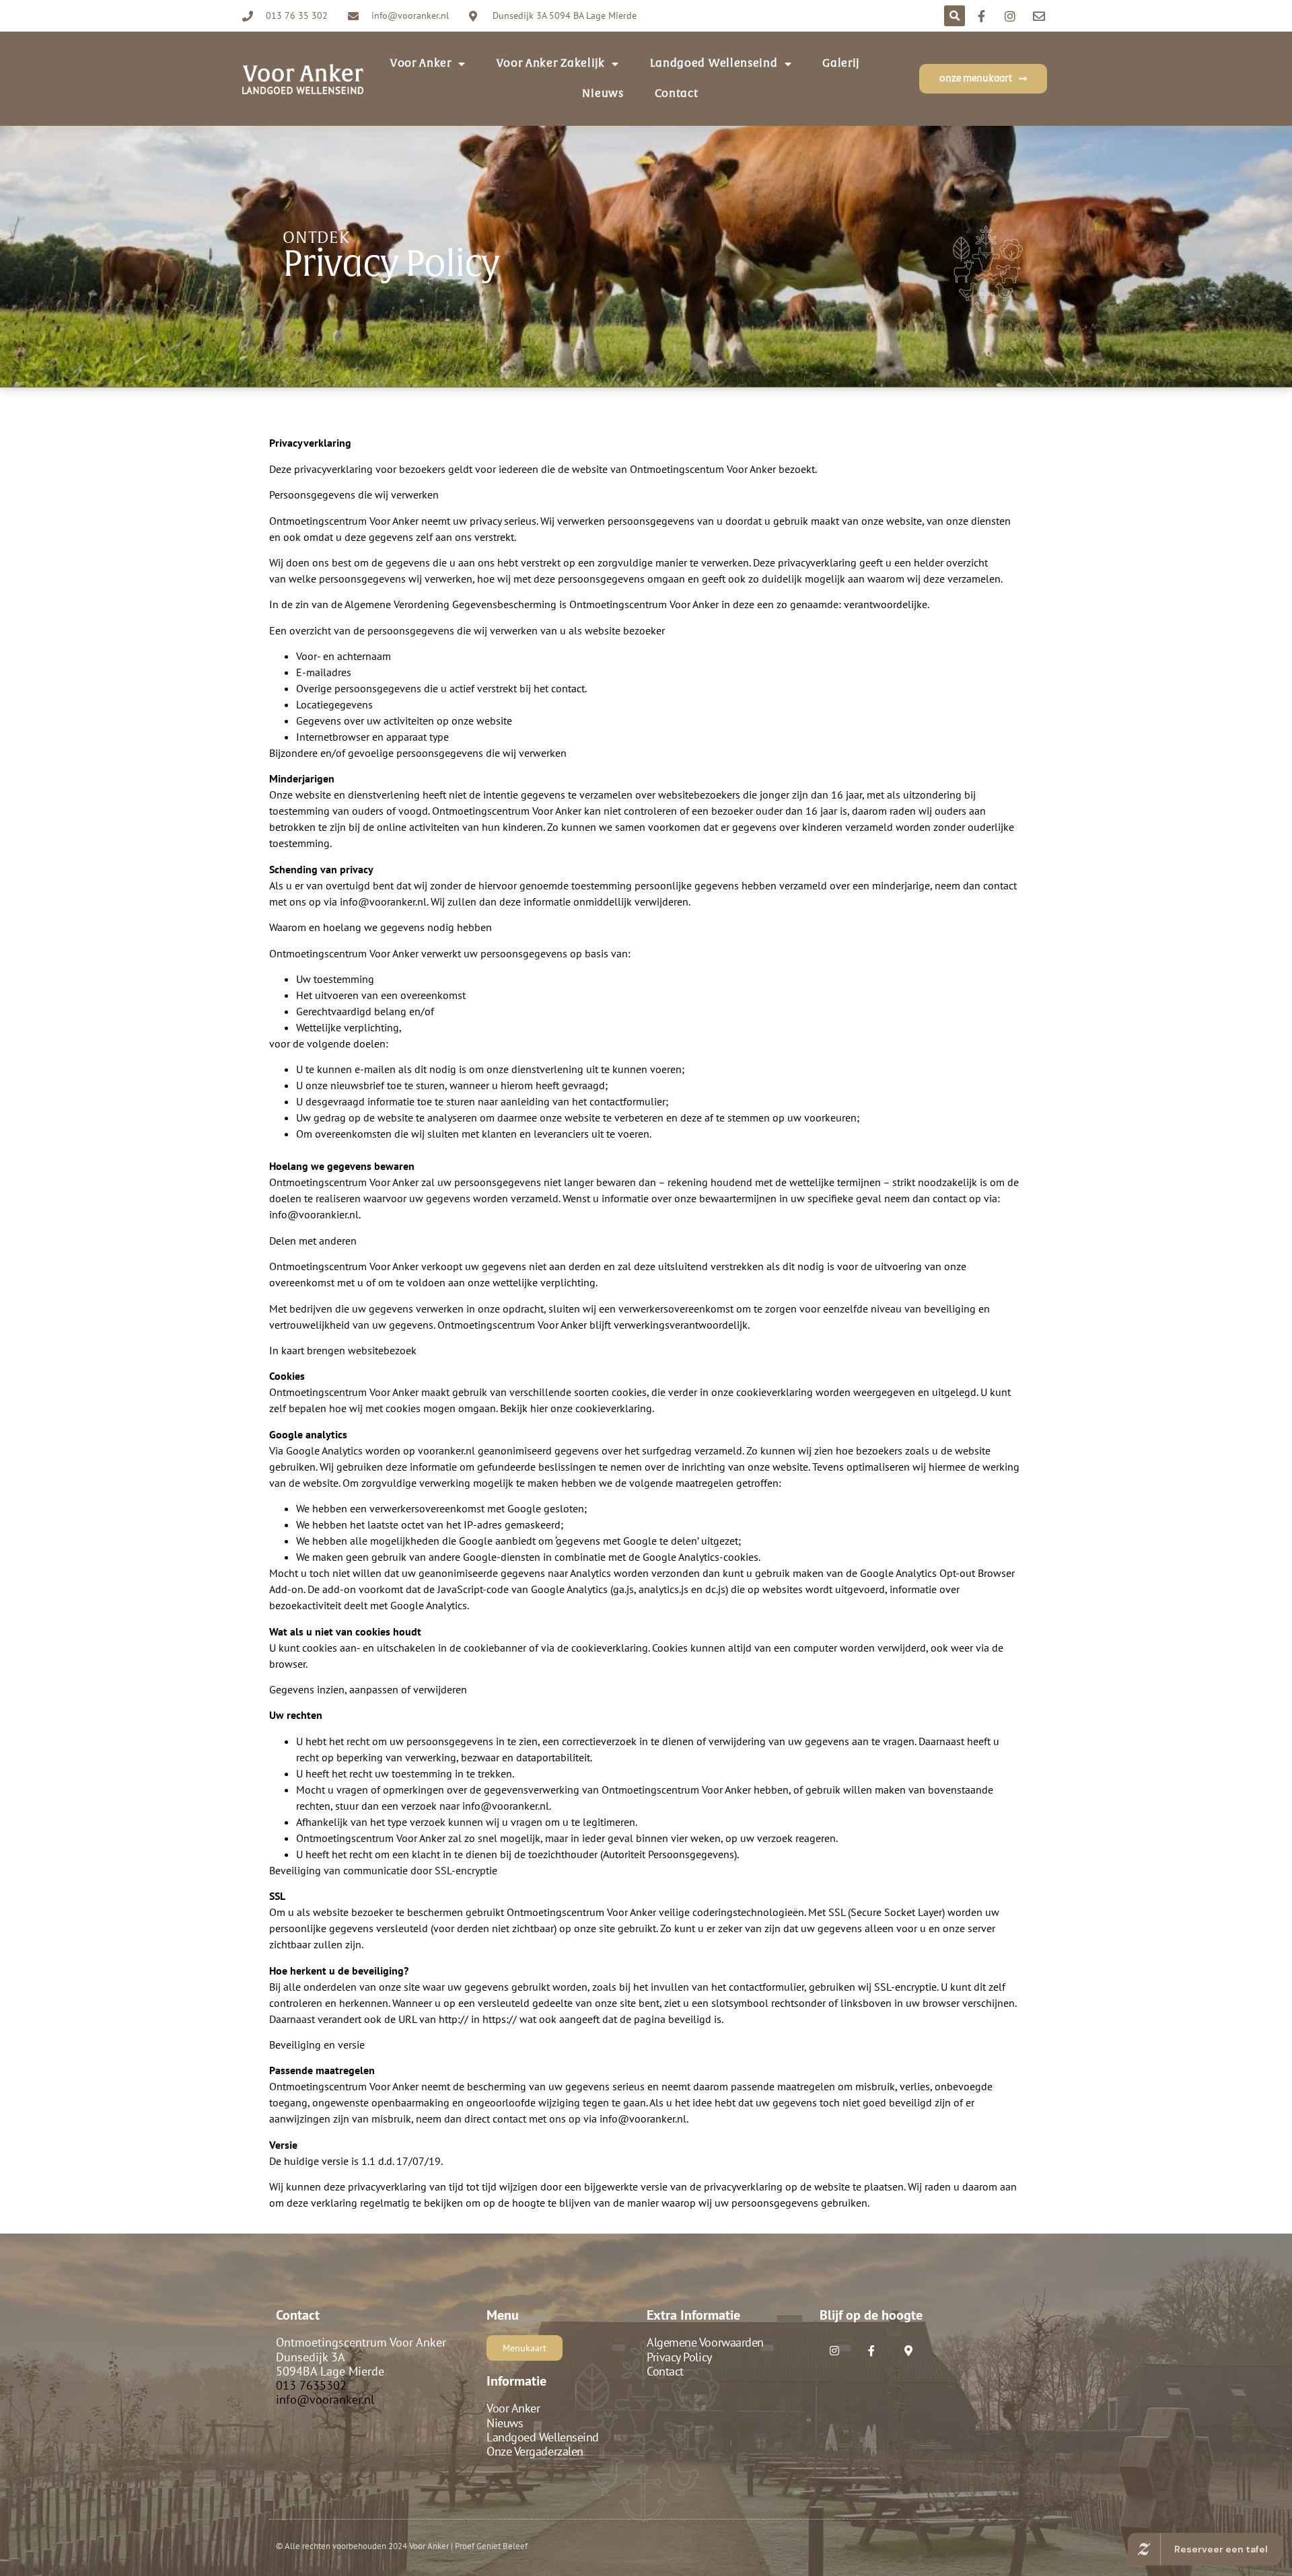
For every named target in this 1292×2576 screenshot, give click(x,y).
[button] (955, 16)
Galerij (841, 63)
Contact (677, 94)
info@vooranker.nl (325, 2399)
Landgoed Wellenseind (714, 63)
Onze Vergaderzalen (535, 2451)
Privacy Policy (679, 2357)
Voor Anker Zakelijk (551, 63)
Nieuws (603, 94)
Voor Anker (513, 2408)
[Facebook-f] (871, 2350)
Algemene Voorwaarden (705, 2342)
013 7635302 (311, 2385)
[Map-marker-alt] (908, 2350)
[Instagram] (835, 2350)
